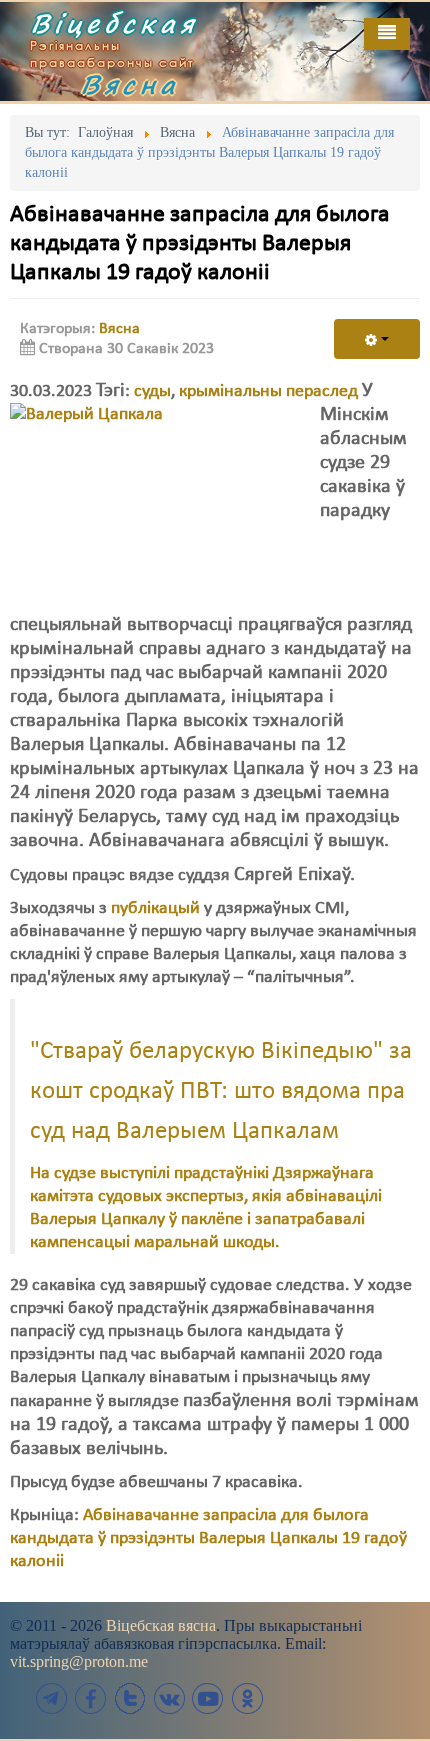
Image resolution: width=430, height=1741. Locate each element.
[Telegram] (52, 1698)
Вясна (130, 84)
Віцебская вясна (161, 1625)
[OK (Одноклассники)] (247, 1698)
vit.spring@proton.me (79, 1661)
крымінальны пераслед (268, 391)
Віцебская (114, 23)
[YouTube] (208, 1698)
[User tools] (377, 339)
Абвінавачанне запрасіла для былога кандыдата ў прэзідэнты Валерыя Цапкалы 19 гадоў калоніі (208, 1538)
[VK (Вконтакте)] (169, 1698)
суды (152, 391)
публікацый (155, 908)
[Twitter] (130, 1698)
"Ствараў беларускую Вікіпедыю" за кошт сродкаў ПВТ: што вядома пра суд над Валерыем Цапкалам (221, 1092)
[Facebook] (91, 1698)
